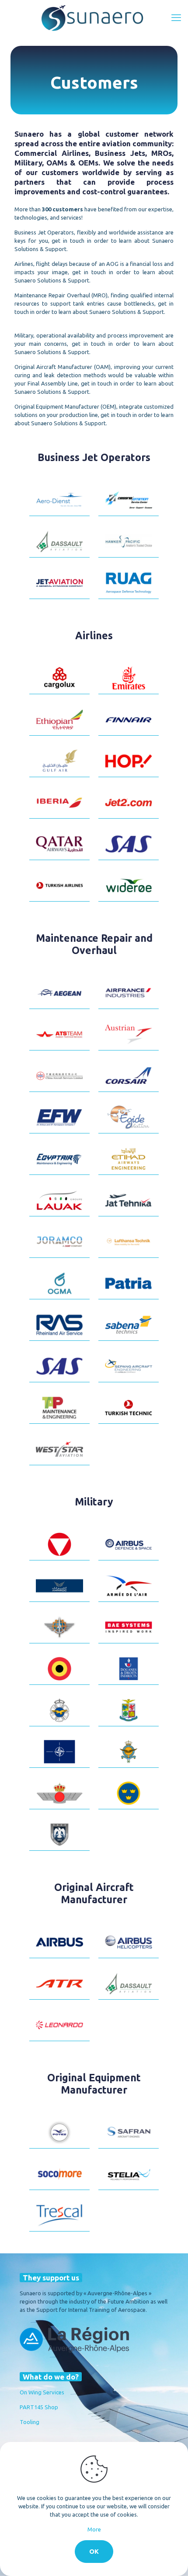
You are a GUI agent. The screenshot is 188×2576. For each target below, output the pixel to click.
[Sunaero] (94, 17)
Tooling (30, 2422)
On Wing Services (42, 2392)
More (94, 2529)
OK (94, 2551)
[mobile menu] (176, 17)
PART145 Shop (39, 2407)
